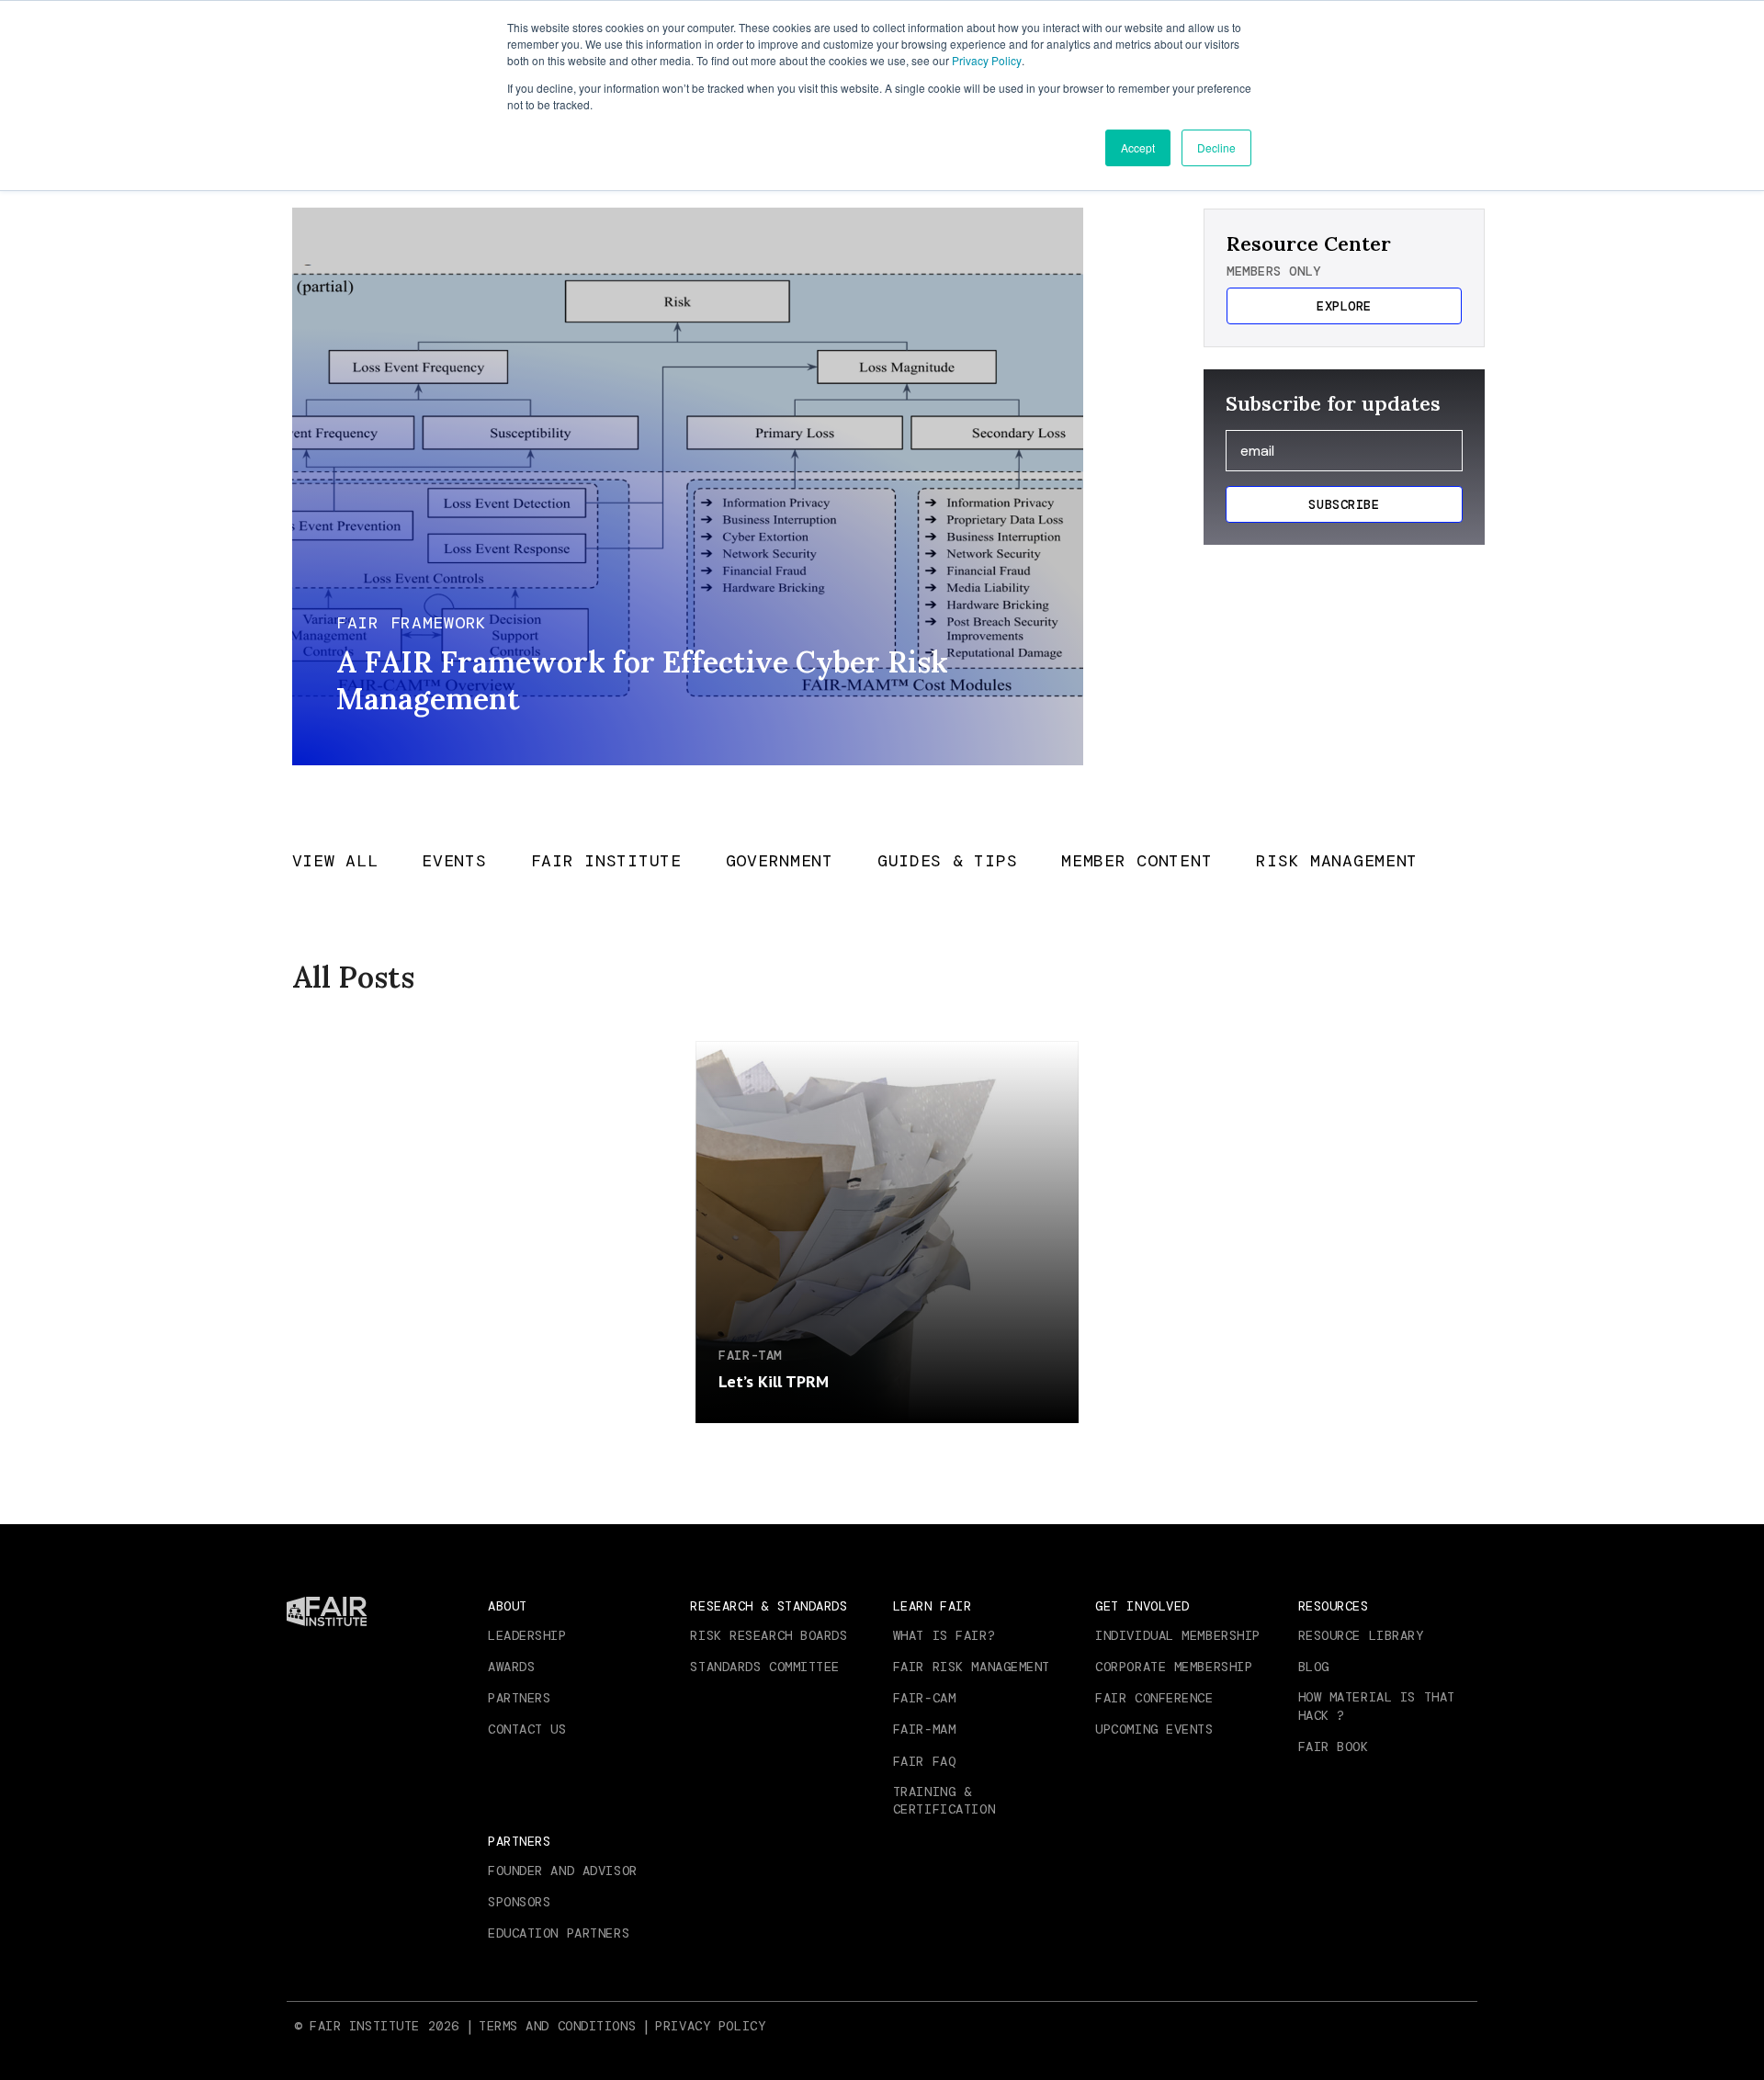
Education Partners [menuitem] (559, 1933)
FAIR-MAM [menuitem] (924, 1729)
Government (780, 862)
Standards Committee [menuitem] (765, 1667)
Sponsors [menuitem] (519, 1902)
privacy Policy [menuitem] (710, 2026)
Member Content (1136, 862)
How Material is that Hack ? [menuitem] (1377, 1706)
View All (335, 862)
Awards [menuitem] (511, 1667)
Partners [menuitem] (519, 1698)
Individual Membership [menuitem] (1178, 1635)
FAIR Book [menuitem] (1334, 1747)
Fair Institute (606, 862)
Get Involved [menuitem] (1142, 1606)
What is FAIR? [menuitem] (944, 1635)
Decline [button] (1216, 147)
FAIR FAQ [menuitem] (924, 1761)
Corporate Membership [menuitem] (1174, 1667)
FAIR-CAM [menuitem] (924, 1698)
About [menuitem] (508, 1606)
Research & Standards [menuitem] (769, 1606)
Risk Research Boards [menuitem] (769, 1635)
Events (454, 862)
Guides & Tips (947, 862)
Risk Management (1337, 862)
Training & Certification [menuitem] (944, 1801)
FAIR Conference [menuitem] (1154, 1698)
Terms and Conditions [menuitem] (557, 2026)
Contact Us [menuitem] (527, 1729)
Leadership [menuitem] (527, 1635)
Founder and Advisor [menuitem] (563, 1871)
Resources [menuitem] (1334, 1606)
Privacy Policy (987, 60)
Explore (1344, 306)
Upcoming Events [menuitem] (1154, 1729)
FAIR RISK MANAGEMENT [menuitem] (972, 1667)
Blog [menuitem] (1314, 1667)
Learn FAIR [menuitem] (933, 1606)
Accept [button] (1138, 147)
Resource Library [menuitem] (1361, 1635)
